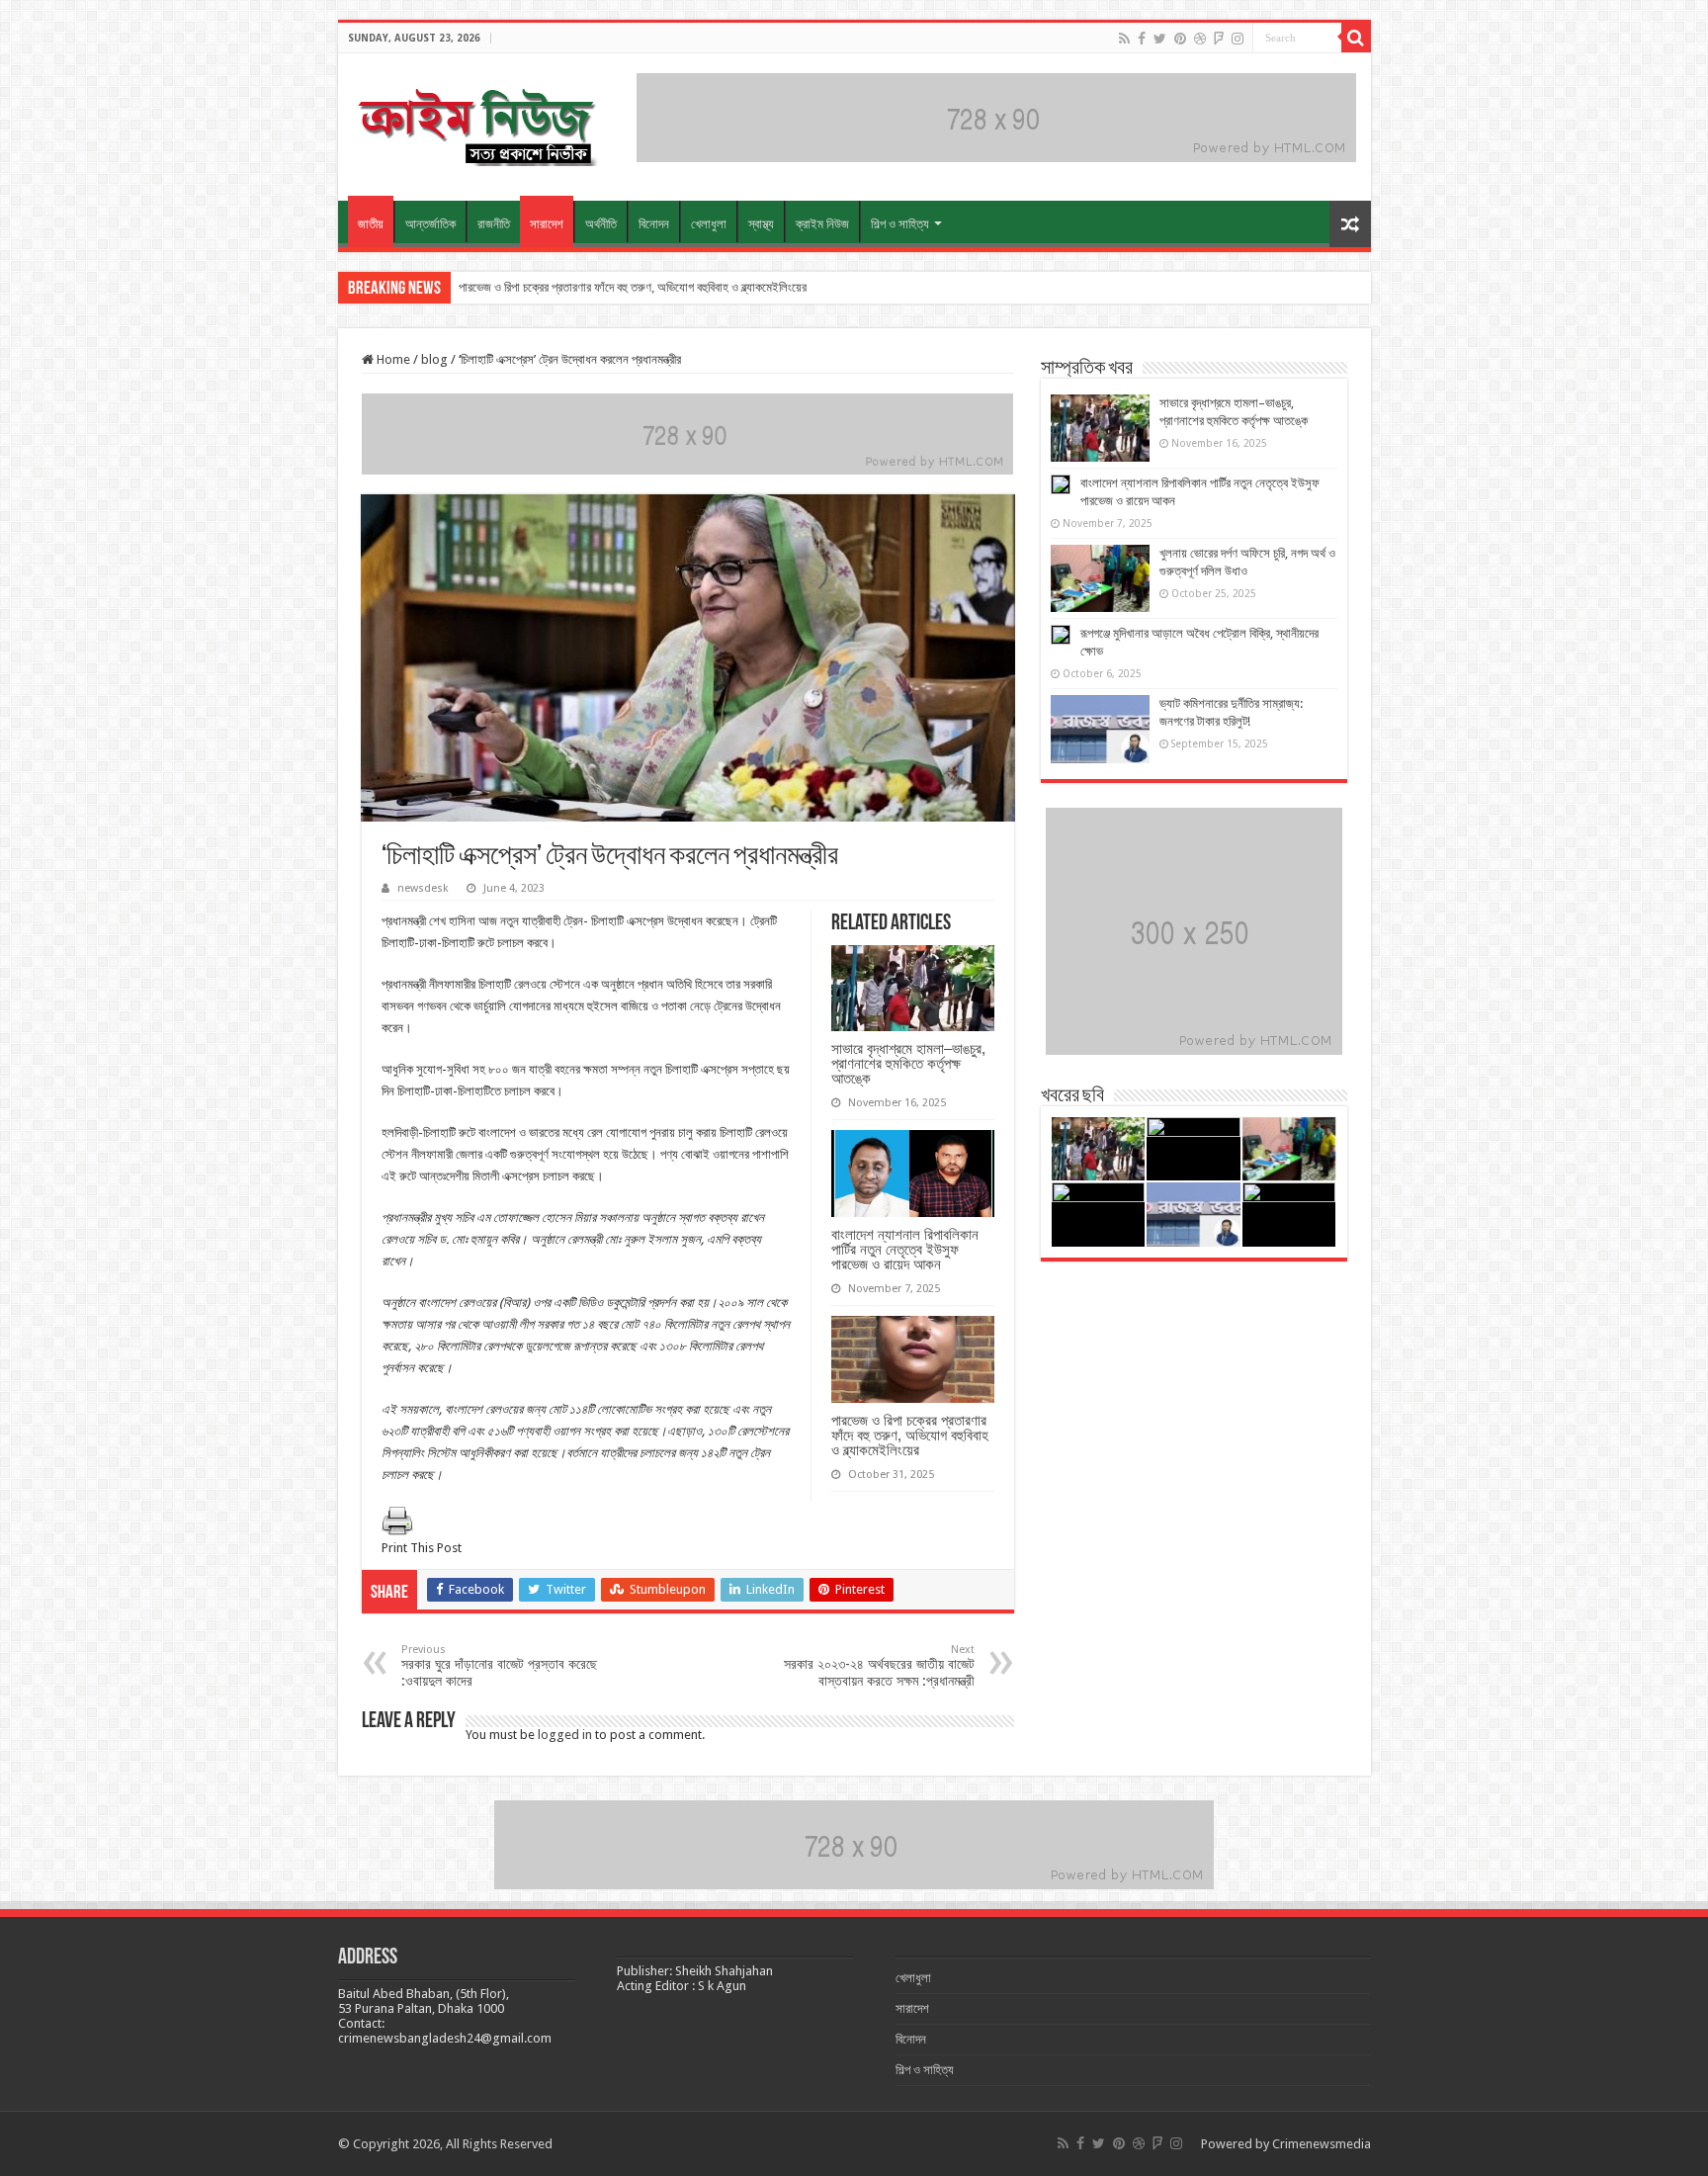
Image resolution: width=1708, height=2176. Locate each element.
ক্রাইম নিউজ (822, 224)
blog (434, 359)
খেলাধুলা (709, 224)
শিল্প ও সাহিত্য (900, 224)
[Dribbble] (1200, 39)
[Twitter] (1160, 39)
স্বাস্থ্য (761, 224)
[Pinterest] (1180, 39)
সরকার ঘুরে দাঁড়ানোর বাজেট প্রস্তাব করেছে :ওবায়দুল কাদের (499, 1666)
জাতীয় (371, 224)
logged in (565, 1735)
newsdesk (423, 888)
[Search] (1356, 38)
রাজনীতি (494, 224)
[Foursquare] (1219, 39)
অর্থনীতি (601, 224)
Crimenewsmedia (1322, 2144)
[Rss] (1124, 39)
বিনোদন (654, 224)
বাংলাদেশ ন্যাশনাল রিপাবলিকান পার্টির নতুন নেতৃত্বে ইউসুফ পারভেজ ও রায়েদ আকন (905, 1249)
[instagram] (1238, 39)
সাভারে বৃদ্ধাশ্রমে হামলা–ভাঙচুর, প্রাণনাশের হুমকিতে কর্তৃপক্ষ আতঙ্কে (908, 1063)
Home (392, 359)
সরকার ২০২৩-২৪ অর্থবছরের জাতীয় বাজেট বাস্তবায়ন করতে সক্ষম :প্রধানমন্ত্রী (879, 1666)
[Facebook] (1142, 39)
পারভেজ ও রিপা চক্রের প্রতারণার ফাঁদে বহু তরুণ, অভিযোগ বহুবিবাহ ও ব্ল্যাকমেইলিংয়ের (633, 287)
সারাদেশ (547, 224)
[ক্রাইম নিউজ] (476, 124)
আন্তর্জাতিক (430, 224)
